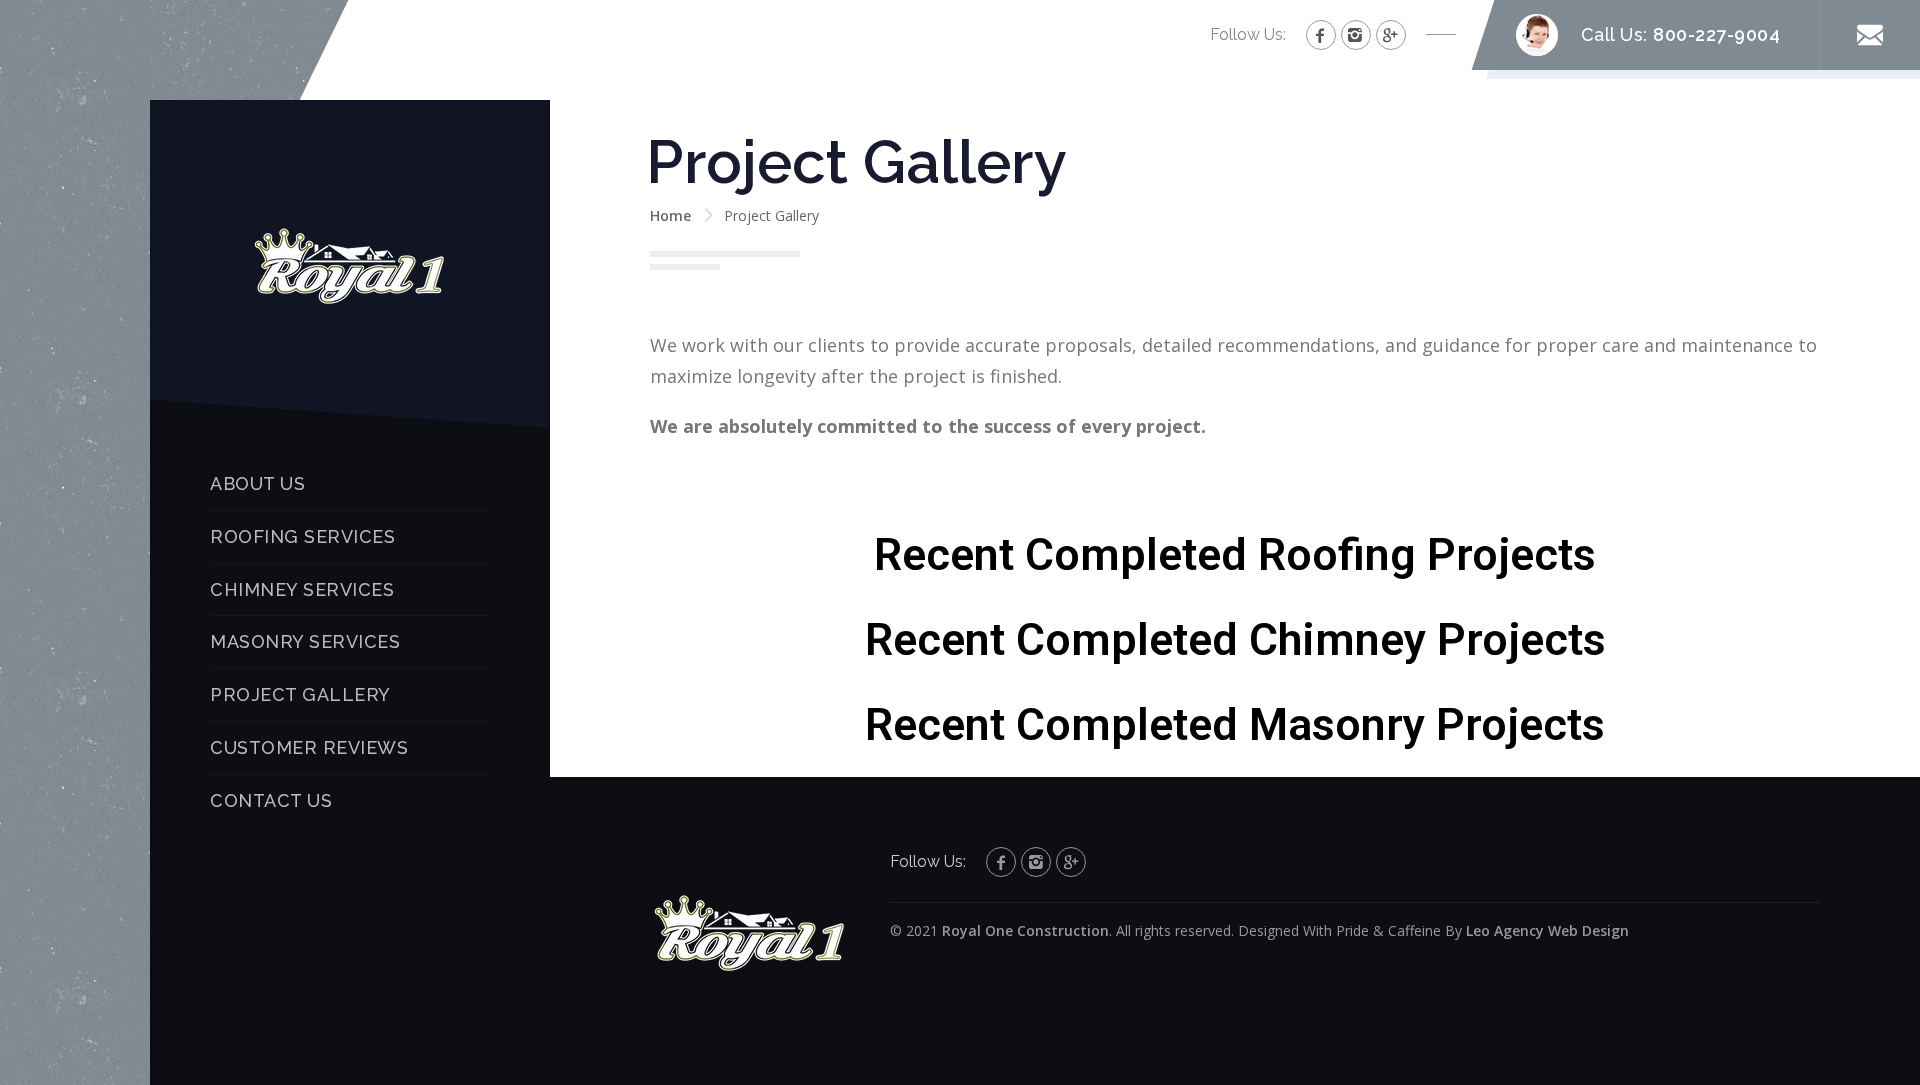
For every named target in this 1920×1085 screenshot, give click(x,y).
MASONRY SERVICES (305, 641)
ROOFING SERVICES (302, 536)
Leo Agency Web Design (1547, 930)
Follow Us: (1248, 34)
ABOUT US (257, 483)
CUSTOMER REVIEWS (309, 747)
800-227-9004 (1716, 34)
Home (670, 215)
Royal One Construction (1025, 930)
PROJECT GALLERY (300, 694)
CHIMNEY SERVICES (302, 589)
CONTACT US (271, 800)
